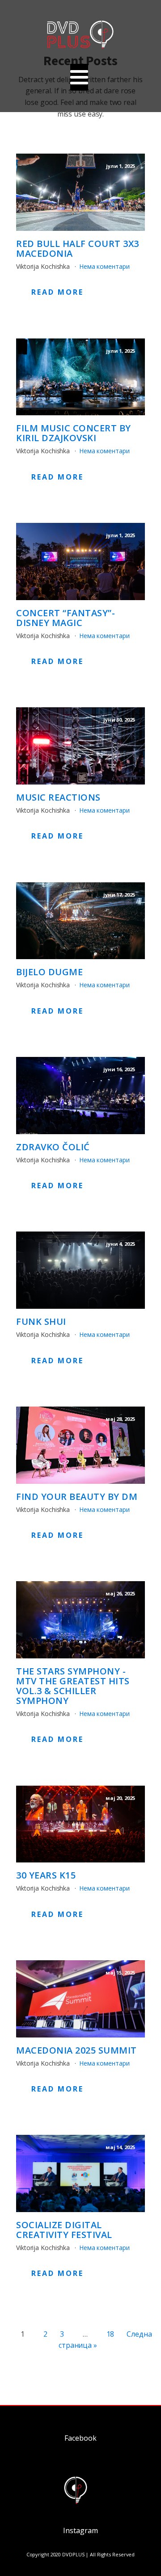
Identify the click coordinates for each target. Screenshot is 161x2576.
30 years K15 (46, 1875)
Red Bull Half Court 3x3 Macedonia (78, 249)
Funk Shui (41, 1322)
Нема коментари (104, 266)
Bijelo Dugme (49, 972)
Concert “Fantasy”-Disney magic (66, 618)
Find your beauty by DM (77, 1497)
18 (110, 2334)
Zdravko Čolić (53, 1147)
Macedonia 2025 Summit (76, 2050)
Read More (57, 292)
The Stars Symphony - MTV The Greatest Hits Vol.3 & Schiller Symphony (73, 1686)
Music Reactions (58, 797)
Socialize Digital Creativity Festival (64, 2230)
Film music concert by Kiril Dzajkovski (74, 433)
